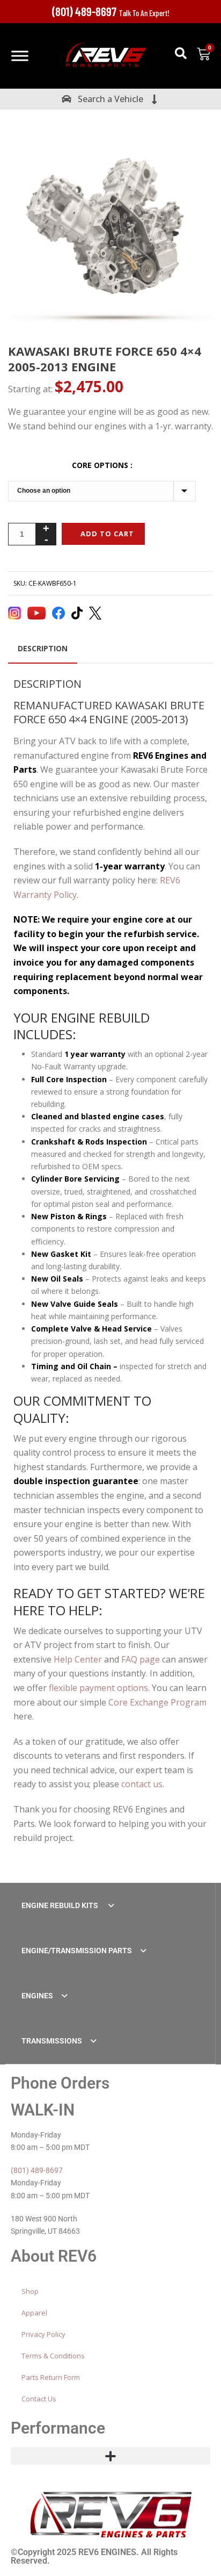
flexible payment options (98, 1688)
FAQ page (141, 1659)
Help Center (78, 1659)
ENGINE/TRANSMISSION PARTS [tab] (77, 1951)
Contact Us (39, 2399)
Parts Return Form (51, 2377)
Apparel (34, 2313)
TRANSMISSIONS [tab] (52, 2041)
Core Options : (102, 465)
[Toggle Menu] (20, 56)
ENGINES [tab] (37, 1996)
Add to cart (107, 534)
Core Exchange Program (157, 1702)
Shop (30, 2291)
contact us (142, 1784)
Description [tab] (43, 648)
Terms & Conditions (53, 2356)
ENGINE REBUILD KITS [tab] (61, 1905)
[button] (181, 53)
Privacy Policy (43, 2334)
